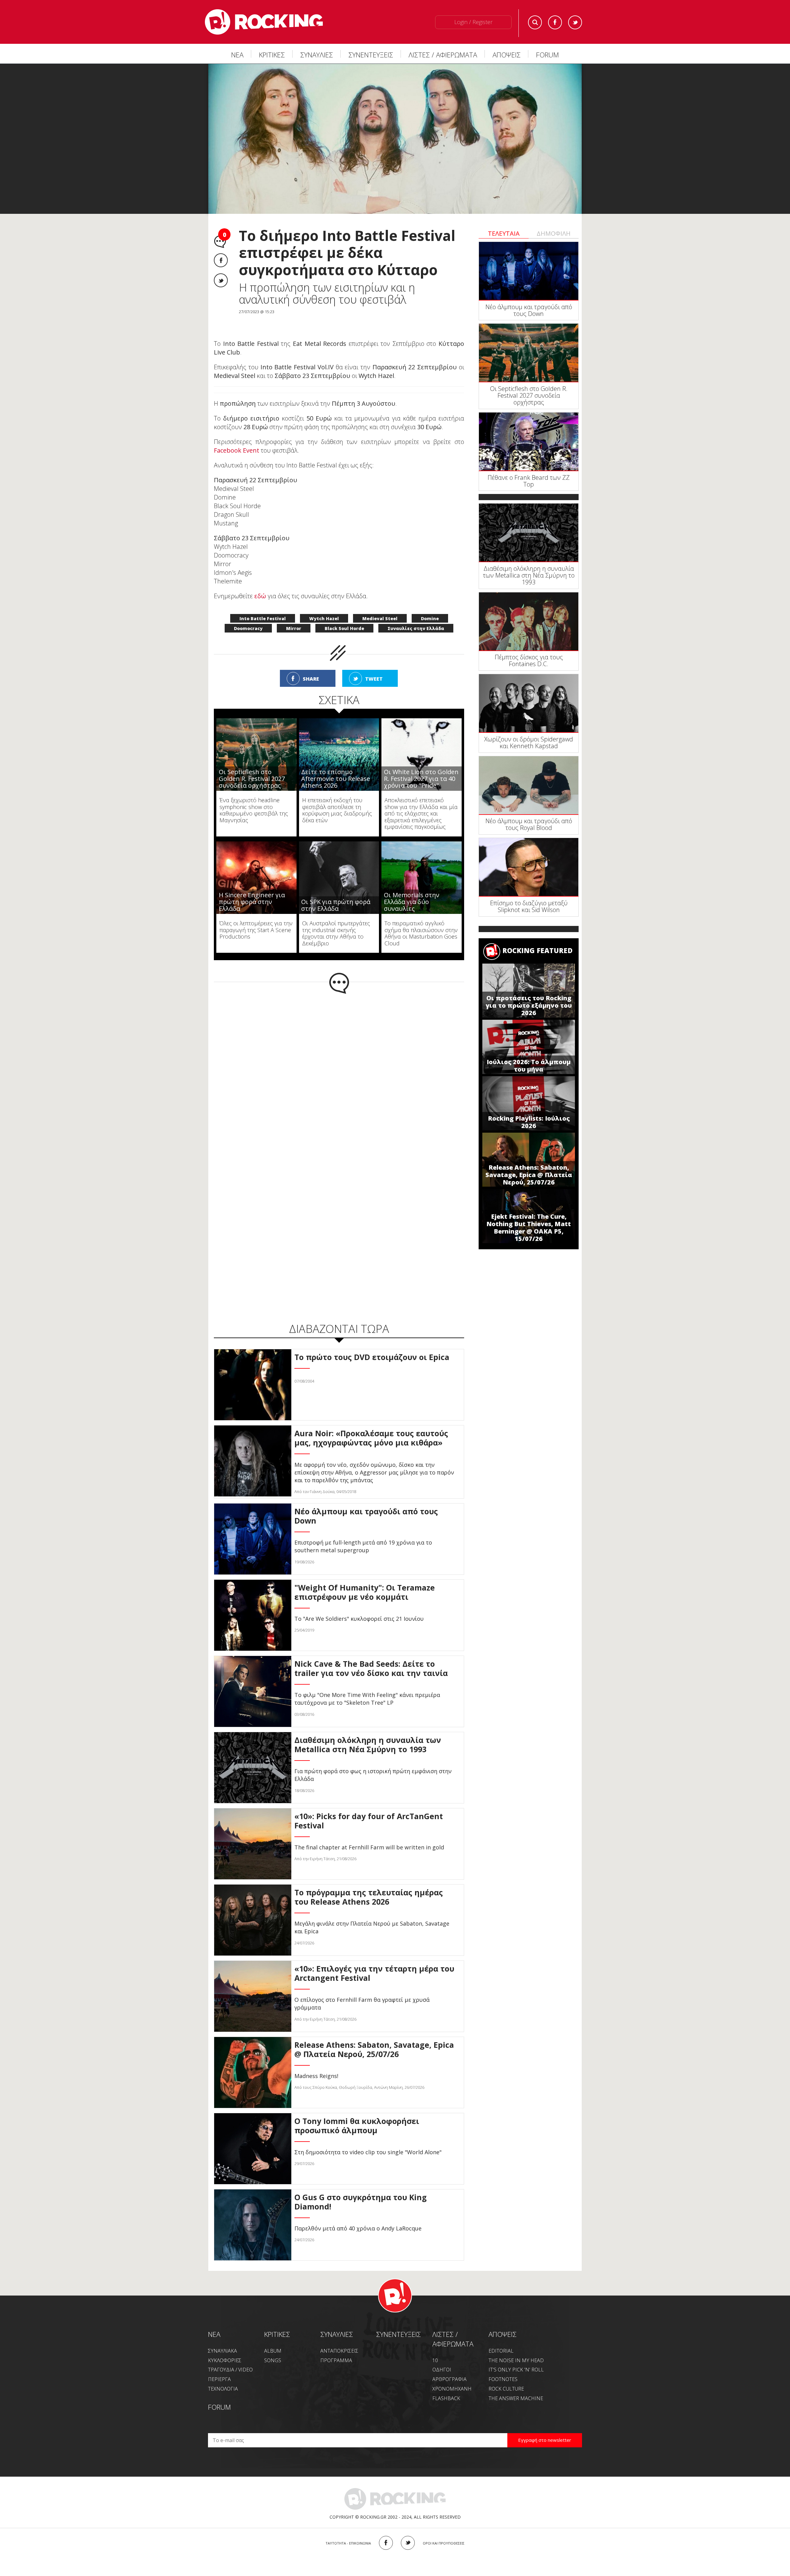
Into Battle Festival (263, 606)
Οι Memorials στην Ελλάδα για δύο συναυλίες (412, 889)
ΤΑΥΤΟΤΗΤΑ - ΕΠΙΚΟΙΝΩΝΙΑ (348, 2530)
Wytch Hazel (324, 606)
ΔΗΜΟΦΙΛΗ (554, 233)
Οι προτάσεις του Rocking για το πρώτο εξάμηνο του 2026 (529, 1005)
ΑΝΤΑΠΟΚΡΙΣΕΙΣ (339, 2338)
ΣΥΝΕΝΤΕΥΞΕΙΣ (371, 55)
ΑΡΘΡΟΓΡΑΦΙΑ (449, 2366)
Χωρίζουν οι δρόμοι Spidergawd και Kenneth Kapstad (529, 743)
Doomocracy (248, 615)
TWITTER (408, 2530)
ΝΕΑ (237, 55)
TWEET (374, 666)
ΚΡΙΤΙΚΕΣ (272, 55)
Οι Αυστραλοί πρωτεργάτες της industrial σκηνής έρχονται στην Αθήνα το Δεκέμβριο (336, 920)
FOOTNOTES (503, 2366)
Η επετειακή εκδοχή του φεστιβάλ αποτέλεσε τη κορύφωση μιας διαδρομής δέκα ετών (337, 797)
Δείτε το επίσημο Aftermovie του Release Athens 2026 (336, 766)
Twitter (575, 22)
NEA (214, 2321)
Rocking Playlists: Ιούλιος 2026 (529, 1122)
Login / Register (473, 22)
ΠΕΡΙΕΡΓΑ (219, 2366)
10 (435, 2347)
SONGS (273, 2347)
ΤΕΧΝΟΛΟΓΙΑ (223, 2376)
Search (535, 22)
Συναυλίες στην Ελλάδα (416, 615)
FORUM (547, 55)
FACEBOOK (386, 2530)
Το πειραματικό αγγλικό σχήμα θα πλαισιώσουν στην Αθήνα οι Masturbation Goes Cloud (421, 920)
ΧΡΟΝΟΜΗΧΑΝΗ (452, 2376)
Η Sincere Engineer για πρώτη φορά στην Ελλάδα (252, 889)
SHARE (311, 666)
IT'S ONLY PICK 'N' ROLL (516, 2357)
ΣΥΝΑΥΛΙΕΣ (317, 55)
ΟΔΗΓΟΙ (442, 2357)
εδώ (260, 583)
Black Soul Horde (344, 615)
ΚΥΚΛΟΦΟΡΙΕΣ (225, 2347)
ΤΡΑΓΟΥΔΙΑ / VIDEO (230, 2357)
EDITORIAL (501, 2338)
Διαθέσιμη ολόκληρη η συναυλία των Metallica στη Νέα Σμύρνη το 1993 (529, 575)
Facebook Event (237, 437)
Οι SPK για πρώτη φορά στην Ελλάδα (336, 892)
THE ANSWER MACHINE (516, 2385)
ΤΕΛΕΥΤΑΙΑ (504, 233)
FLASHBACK (446, 2385)
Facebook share (221, 260)
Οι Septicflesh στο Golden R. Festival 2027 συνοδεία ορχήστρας (252, 766)
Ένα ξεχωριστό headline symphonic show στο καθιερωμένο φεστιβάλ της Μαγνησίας (254, 797)
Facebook (555, 22)
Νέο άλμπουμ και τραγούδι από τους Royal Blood (529, 824)
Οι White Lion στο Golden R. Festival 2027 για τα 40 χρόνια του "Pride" (421, 766)
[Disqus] (339, 1062)
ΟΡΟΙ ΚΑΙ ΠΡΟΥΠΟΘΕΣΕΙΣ (444, 2530)
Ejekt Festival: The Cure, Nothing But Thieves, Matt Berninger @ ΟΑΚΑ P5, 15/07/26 (529, 1228)
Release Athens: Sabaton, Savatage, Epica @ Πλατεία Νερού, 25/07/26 (529, 1175)
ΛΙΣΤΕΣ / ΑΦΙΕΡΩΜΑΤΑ (443, 55)
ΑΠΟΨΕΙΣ (507, 55)
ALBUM (273, 2338)
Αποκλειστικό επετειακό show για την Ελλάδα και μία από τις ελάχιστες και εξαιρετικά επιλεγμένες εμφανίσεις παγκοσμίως (421, 800)
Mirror (294, 615)
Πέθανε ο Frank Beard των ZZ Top (529, 481)
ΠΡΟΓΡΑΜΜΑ (336, 2347)
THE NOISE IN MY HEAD (516, 2347)
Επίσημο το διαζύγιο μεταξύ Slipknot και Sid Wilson (529, 906)
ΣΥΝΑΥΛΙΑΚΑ (222, 2338)
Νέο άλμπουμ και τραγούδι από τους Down (529, 310)
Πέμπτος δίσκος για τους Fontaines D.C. (529, 660)
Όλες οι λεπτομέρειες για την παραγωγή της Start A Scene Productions (256, 917)
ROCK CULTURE (506, 2376)
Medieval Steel (380, 606)
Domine (430, 606)
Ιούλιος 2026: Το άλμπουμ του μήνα (529, 1066)
